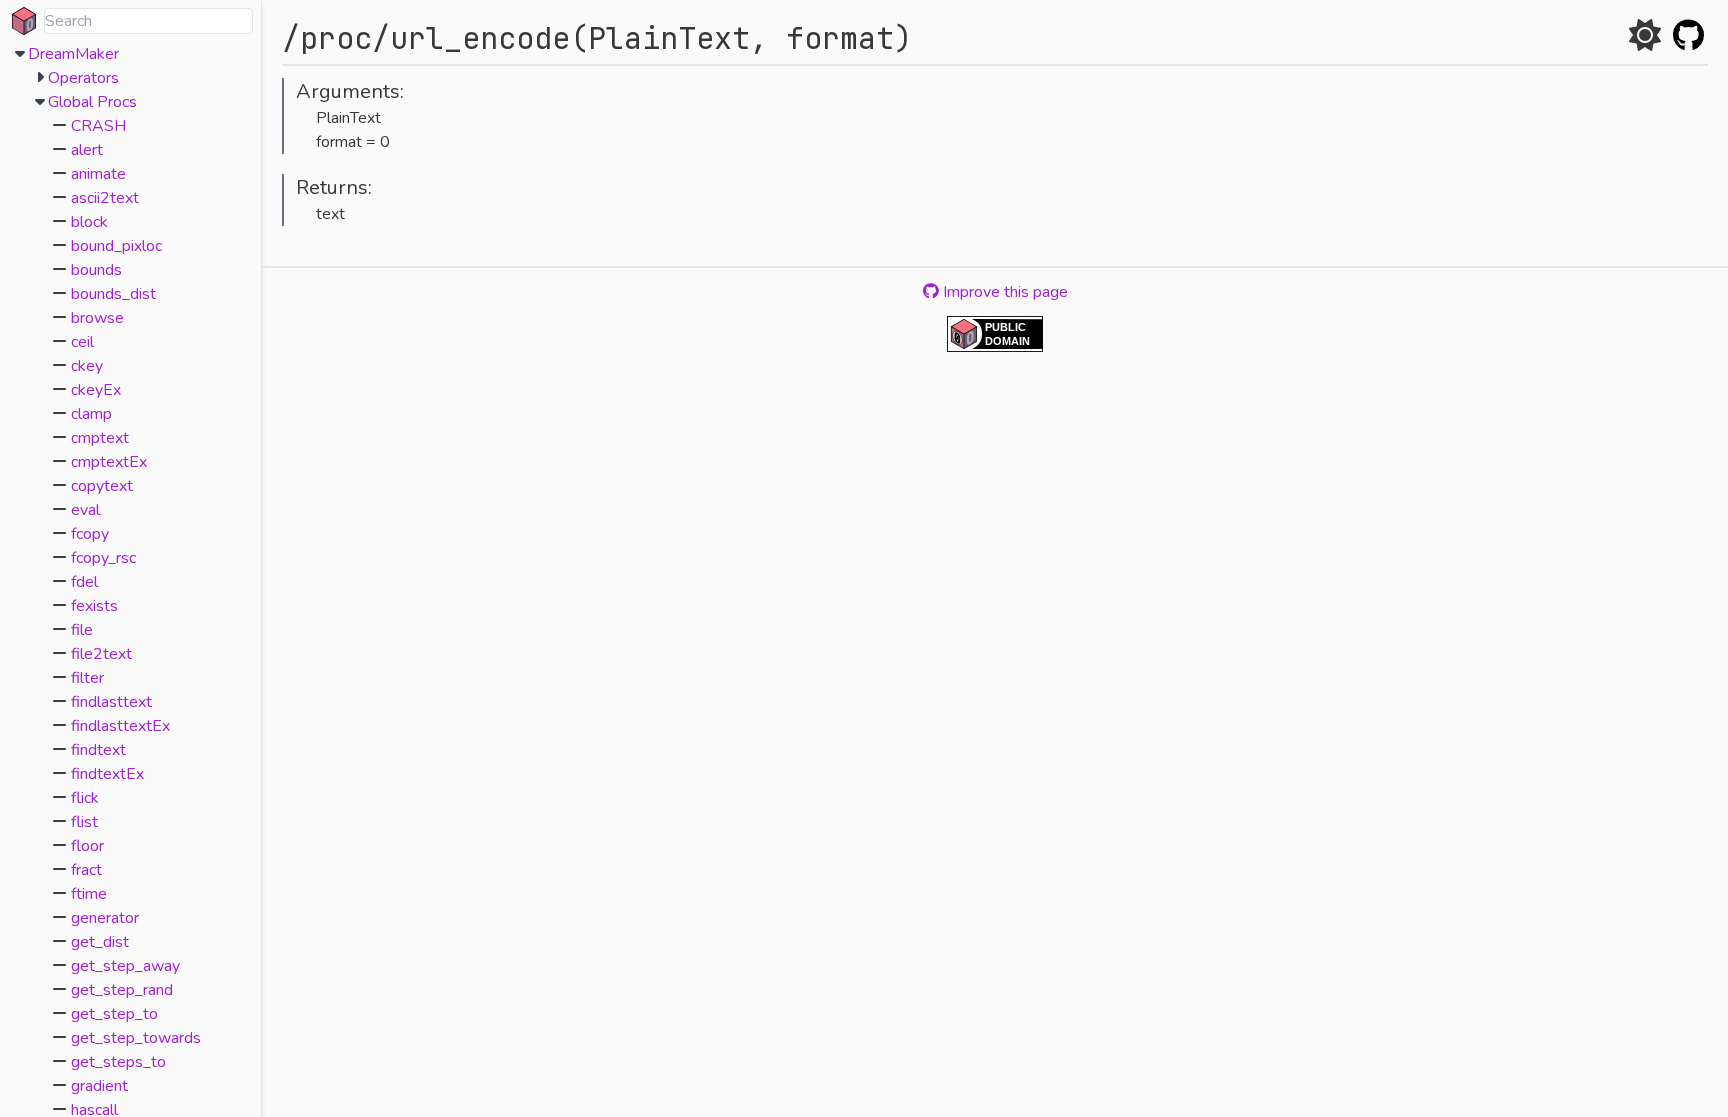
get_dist (100, 942)
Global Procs (92, 102)
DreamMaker (73, 54)
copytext (102, 486)
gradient (99, 1086)
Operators (83, 78)
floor (87, 846)
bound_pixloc (116, 246)
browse (97, 318)
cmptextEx (109, 462)
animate (98, 174)
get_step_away (125, 966)
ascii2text (105, 198)
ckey (87, 366)
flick (85, 798)
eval (85, 510)
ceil (82, 342)
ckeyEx (96, 390)
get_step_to (114, 1014)
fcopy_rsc (103, 558)
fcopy (90, 534)
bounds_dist (113, 294)
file (82, 630)
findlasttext (111, 702)
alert (87, 150)
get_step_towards (136, 1038)
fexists (94, 606)
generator (105, 918)
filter (87, 678)
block (89, 222)
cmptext (100, 438)
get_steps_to (118, 1062)
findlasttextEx (120, 726)
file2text (101, 654)
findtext (98, 750)
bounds (96, 270)
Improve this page (1003, 292)
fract (86, 870)
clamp (91, 414)
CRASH (98, 126)
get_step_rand (122, 990)
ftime (89, 894)
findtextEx (107, 774)
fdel (84, 582)
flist (84, 822)
